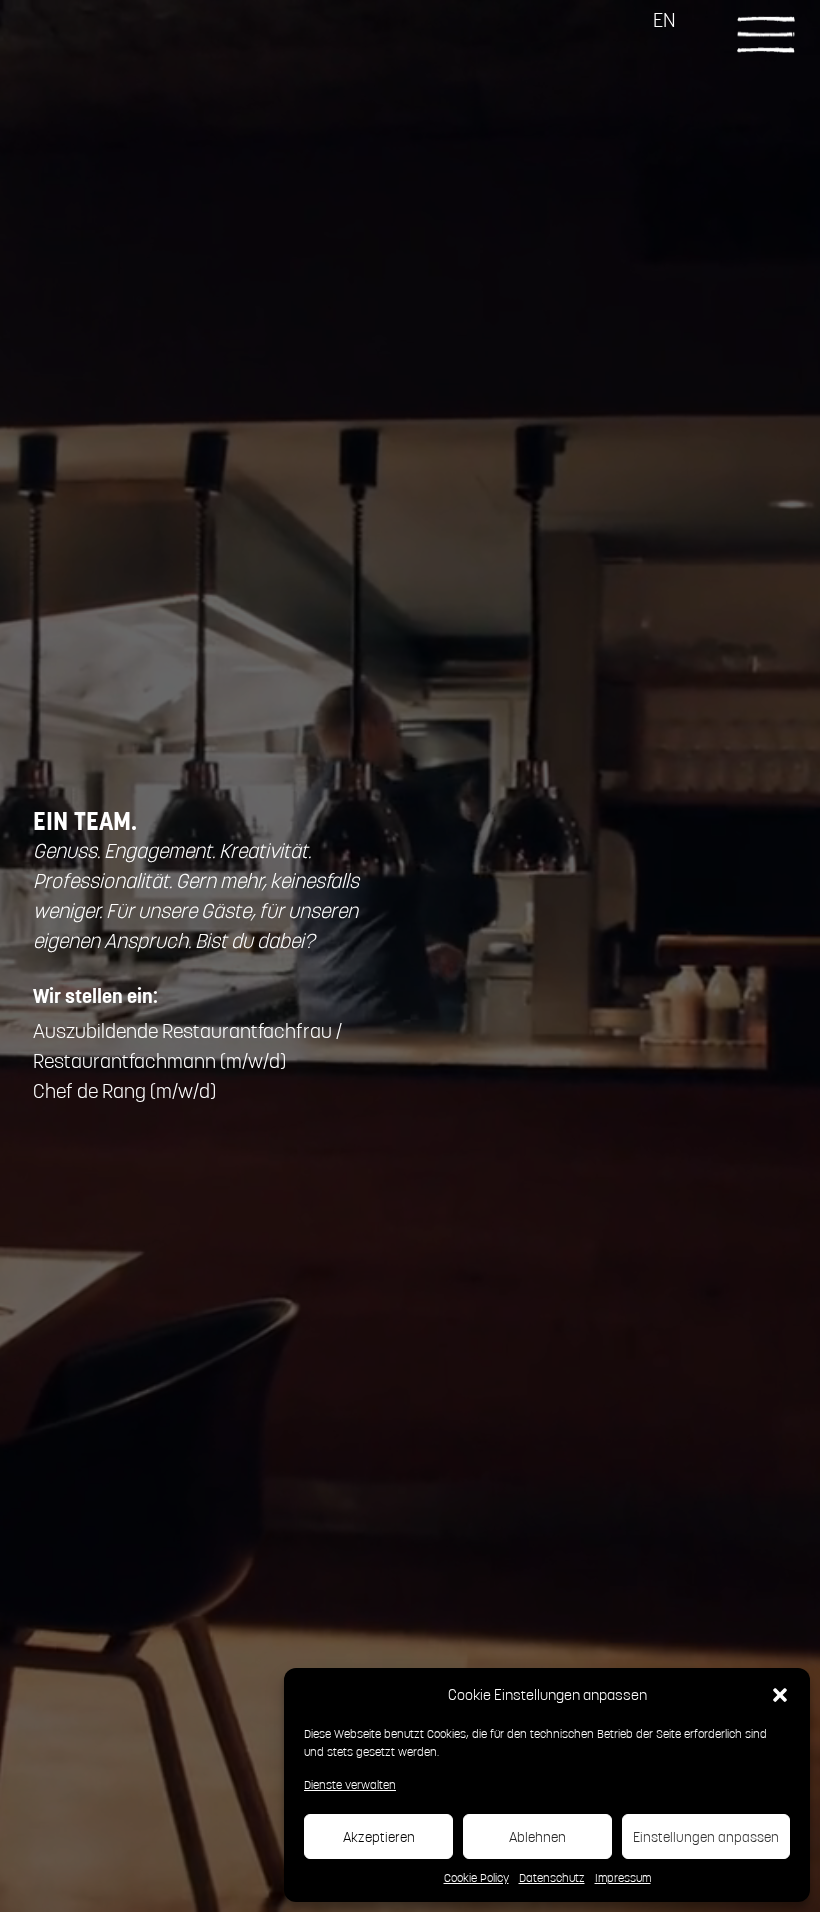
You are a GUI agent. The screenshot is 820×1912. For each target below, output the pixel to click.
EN (664, 19)
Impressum (623, 1877)
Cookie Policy (476, 1877)
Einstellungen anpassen (706, 1837)
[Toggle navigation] (766, 32)
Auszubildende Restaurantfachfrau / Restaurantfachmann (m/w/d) (187, 1045)
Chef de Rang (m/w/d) (124, 1090)
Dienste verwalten (350, 1784)
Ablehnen (537, 1837)
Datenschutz (552, 1877)
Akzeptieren (379, 1837)
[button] (780, 1694)
